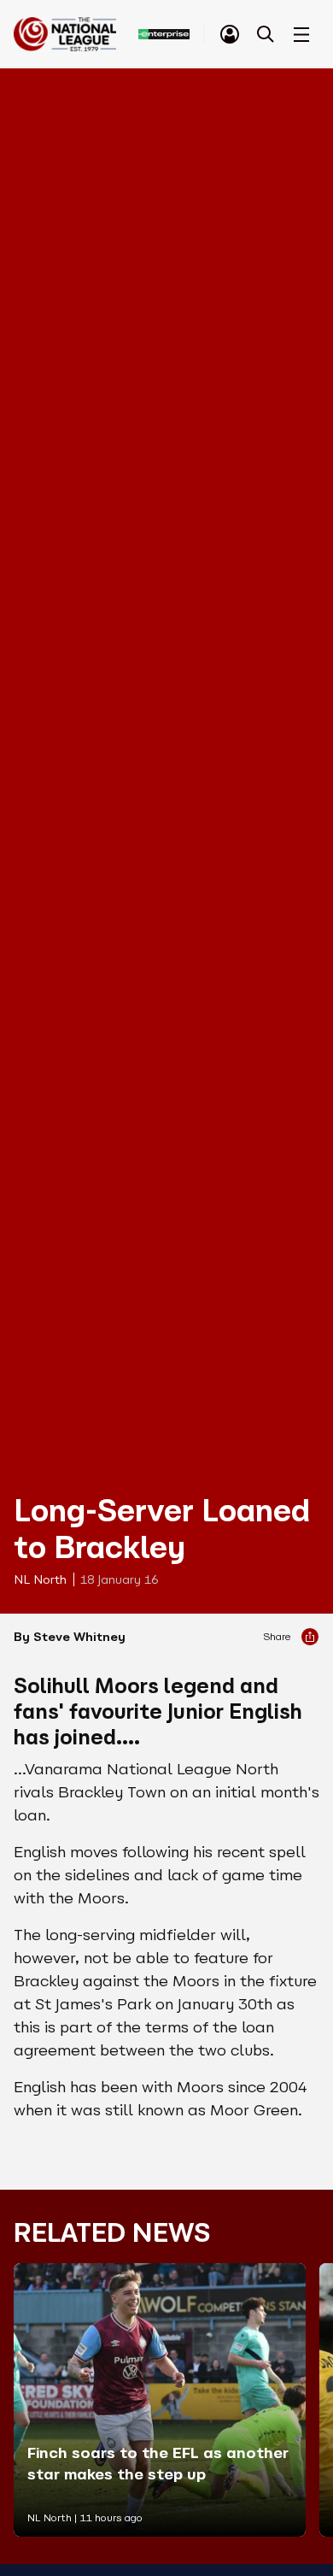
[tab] (230, 34)
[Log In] (230, 34)
